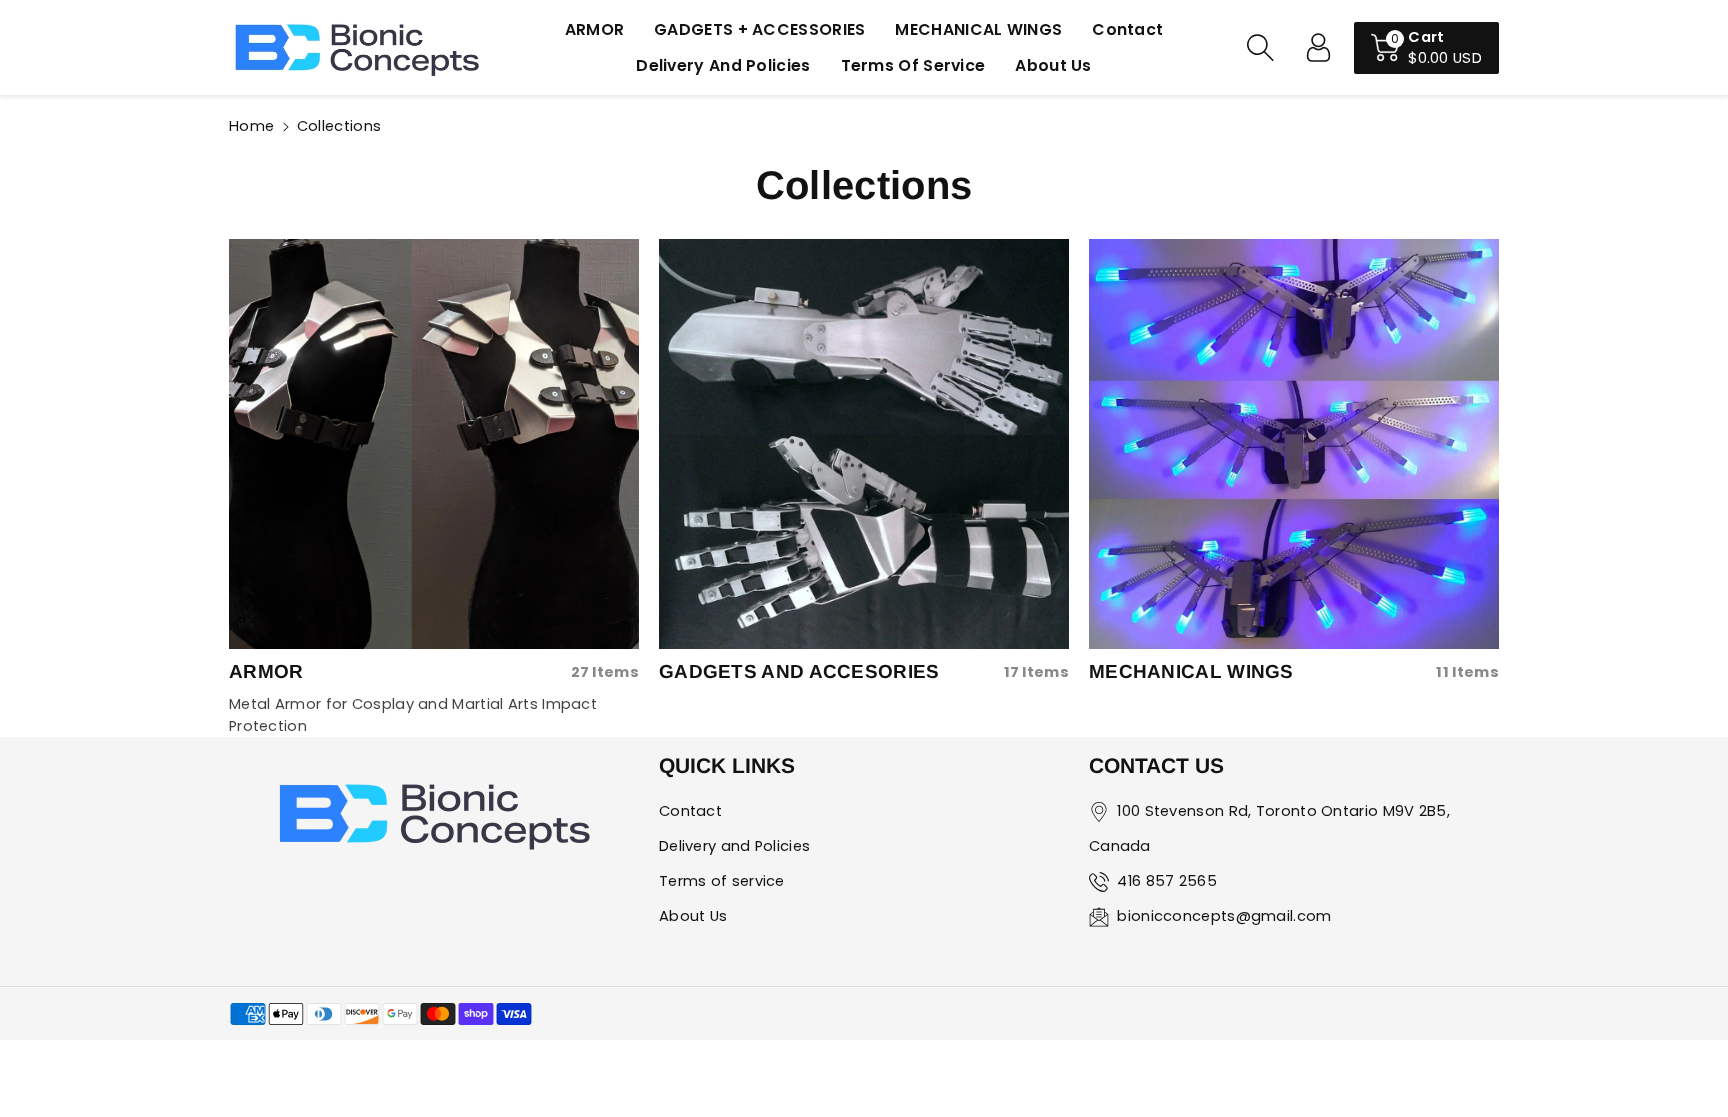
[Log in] (1318, 48)
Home (251, 126)
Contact (690, 811)
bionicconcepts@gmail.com (1224, 916)
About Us (693, 916)
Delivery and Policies (734, 846)
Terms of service (722, 881)
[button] (1260, 48)
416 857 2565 (1167, 881)
